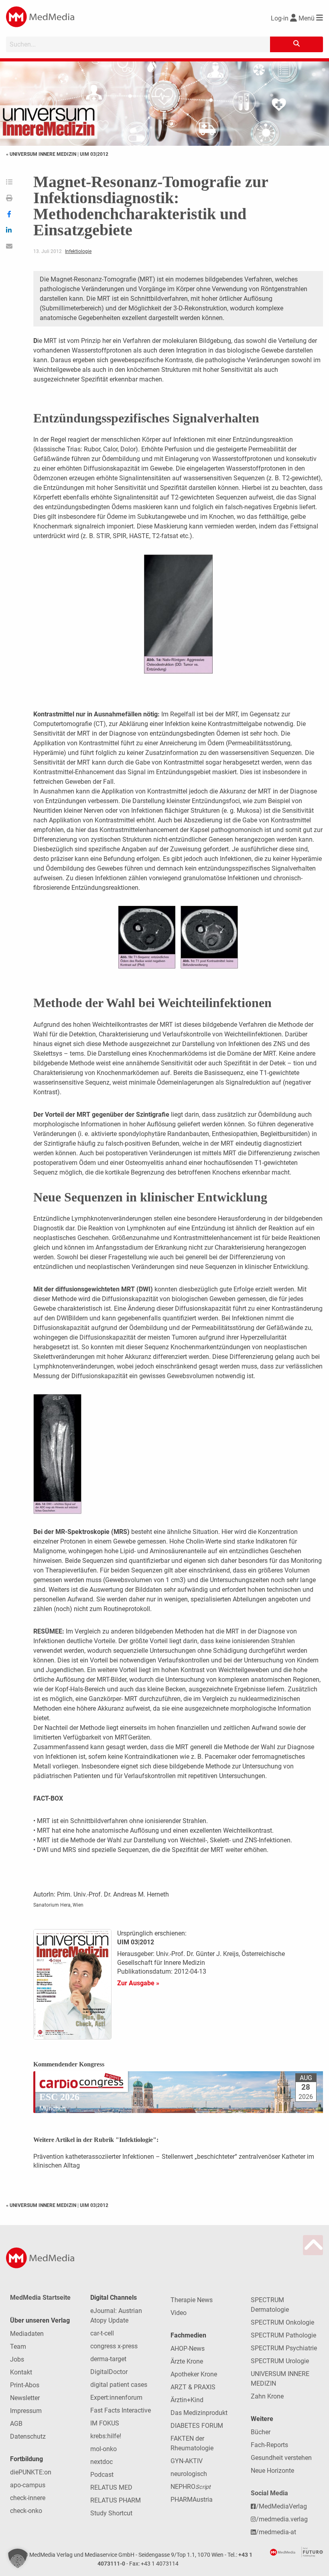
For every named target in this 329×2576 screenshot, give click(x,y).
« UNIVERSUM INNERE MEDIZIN (42, 154)
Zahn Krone (267, 2396)
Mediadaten (27, 2334)
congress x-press (114, 2346)
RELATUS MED (111, 2487)
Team (18, 2347)
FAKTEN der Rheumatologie (192, 2443)
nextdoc (102, 2462)
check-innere (28, 2498)
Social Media (269, 2493)
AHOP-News (188, 2349)
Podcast (102, 2475)
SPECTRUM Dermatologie (270, 2305)
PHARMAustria (192, 2500)
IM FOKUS (105, 2423)
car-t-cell (102, 2333)
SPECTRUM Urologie (280, 2361)
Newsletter (25, 2398)
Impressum (26, 2411)
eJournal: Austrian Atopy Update (116, 2316)
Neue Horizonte (272, 2471)
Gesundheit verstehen (281, 2458)
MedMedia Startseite (40, 2298)
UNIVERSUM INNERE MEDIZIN (280, 2379)
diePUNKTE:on (31, 2472)
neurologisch (189, 2474)
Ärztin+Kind (187, 2400)
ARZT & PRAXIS (193, 2387)
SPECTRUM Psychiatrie (284, 2348)
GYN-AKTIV (187, 2461)
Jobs (17, 2359)
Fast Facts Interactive (121, 2410)
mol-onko (104, 2449)
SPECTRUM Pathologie (283, 2335)
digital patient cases (119, 2385)
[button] (18, 2558)
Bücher (261, 2432)
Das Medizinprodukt (199, 2413)
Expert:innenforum (116, 2398)
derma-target (108, 2359)
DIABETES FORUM (197, 2426)
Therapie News (192, 2300)
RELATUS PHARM (116, 2500)
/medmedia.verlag (282, 2519)
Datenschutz (28, 2436)
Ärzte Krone (187, 2361)
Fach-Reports (269, 2445)
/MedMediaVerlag (281, 2506)
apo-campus (28, 2485)
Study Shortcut (111, 2513)
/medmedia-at (276, 2532)
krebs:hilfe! (106, 2436)
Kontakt (21, 2372)
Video (179, 2313)
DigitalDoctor (109, 2372)
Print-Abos (25, 2385)
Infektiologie (78, 251)
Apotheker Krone (194, 2374)
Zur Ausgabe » (138, 1983)
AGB (16, 2424)
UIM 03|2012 (94, 154)
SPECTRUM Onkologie (282, 2322)
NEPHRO (191, 2487)
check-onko (26, 2511)
